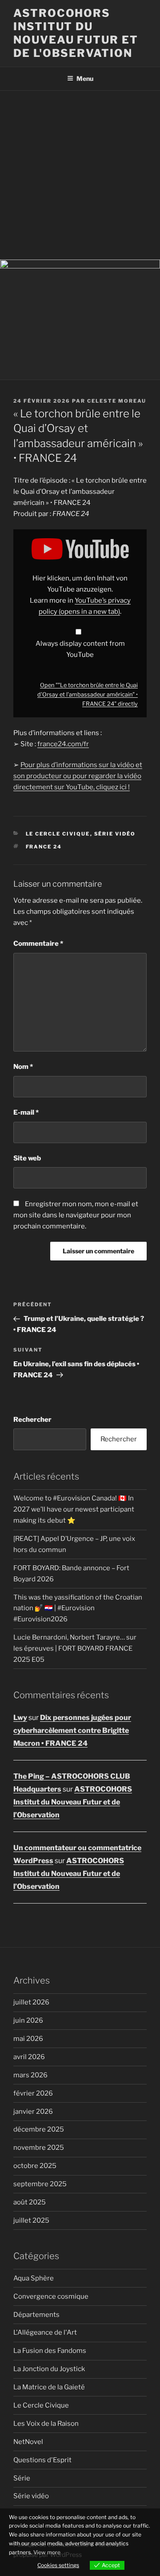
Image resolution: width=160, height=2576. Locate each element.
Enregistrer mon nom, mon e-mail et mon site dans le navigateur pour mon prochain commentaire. (76, 1215)
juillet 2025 (31, 2220)
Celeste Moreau (117, 401)
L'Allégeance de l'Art (45, 2332)
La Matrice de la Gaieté (49, 2387)
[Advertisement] (80, 175)
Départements (36, 2315)
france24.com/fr (63, 744)
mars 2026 (30, 2075)
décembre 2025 (39, 2129)
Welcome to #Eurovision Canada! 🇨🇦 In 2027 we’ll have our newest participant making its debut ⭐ (74, 1509)
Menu (85, 78)
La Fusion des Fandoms (50, 2351)
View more (47, 2552)
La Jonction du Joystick (49, 2369)
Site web (27, 1158)
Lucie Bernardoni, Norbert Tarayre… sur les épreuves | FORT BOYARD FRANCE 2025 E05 (75, 1648)
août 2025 (30, 2202)
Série (22, 2478)
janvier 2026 (33, 2112)
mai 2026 (28, 2039)
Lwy (20, 1718)
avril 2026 (29, 2057)
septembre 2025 (40, 2184)
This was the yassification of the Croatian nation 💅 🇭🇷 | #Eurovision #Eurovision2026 (78, 1608)
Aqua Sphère (34, 2278)
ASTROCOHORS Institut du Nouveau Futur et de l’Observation (73, 1802)
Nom (23, 1067)
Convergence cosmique (51, 2296)
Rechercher (32, 1420)
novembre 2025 (39, 2148)
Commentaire (38, 944)
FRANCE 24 (44, 847)
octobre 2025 (35, 2166)
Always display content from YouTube (80, 649)
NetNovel (28, 2442)
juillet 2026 (31, 2002)
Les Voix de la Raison (46, 2424)
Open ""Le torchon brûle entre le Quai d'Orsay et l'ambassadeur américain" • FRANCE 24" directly (88, 694)
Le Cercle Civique (58, 834)
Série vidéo (115, 834)
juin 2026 (28, 2020)
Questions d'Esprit (42, 2460)
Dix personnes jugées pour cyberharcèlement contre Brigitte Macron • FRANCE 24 (72, 1730)
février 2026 (33, 2093)
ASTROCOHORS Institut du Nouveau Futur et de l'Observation (76, 33)
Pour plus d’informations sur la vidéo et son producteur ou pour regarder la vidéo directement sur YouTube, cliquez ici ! (78, 776)
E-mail (26, 1112)
